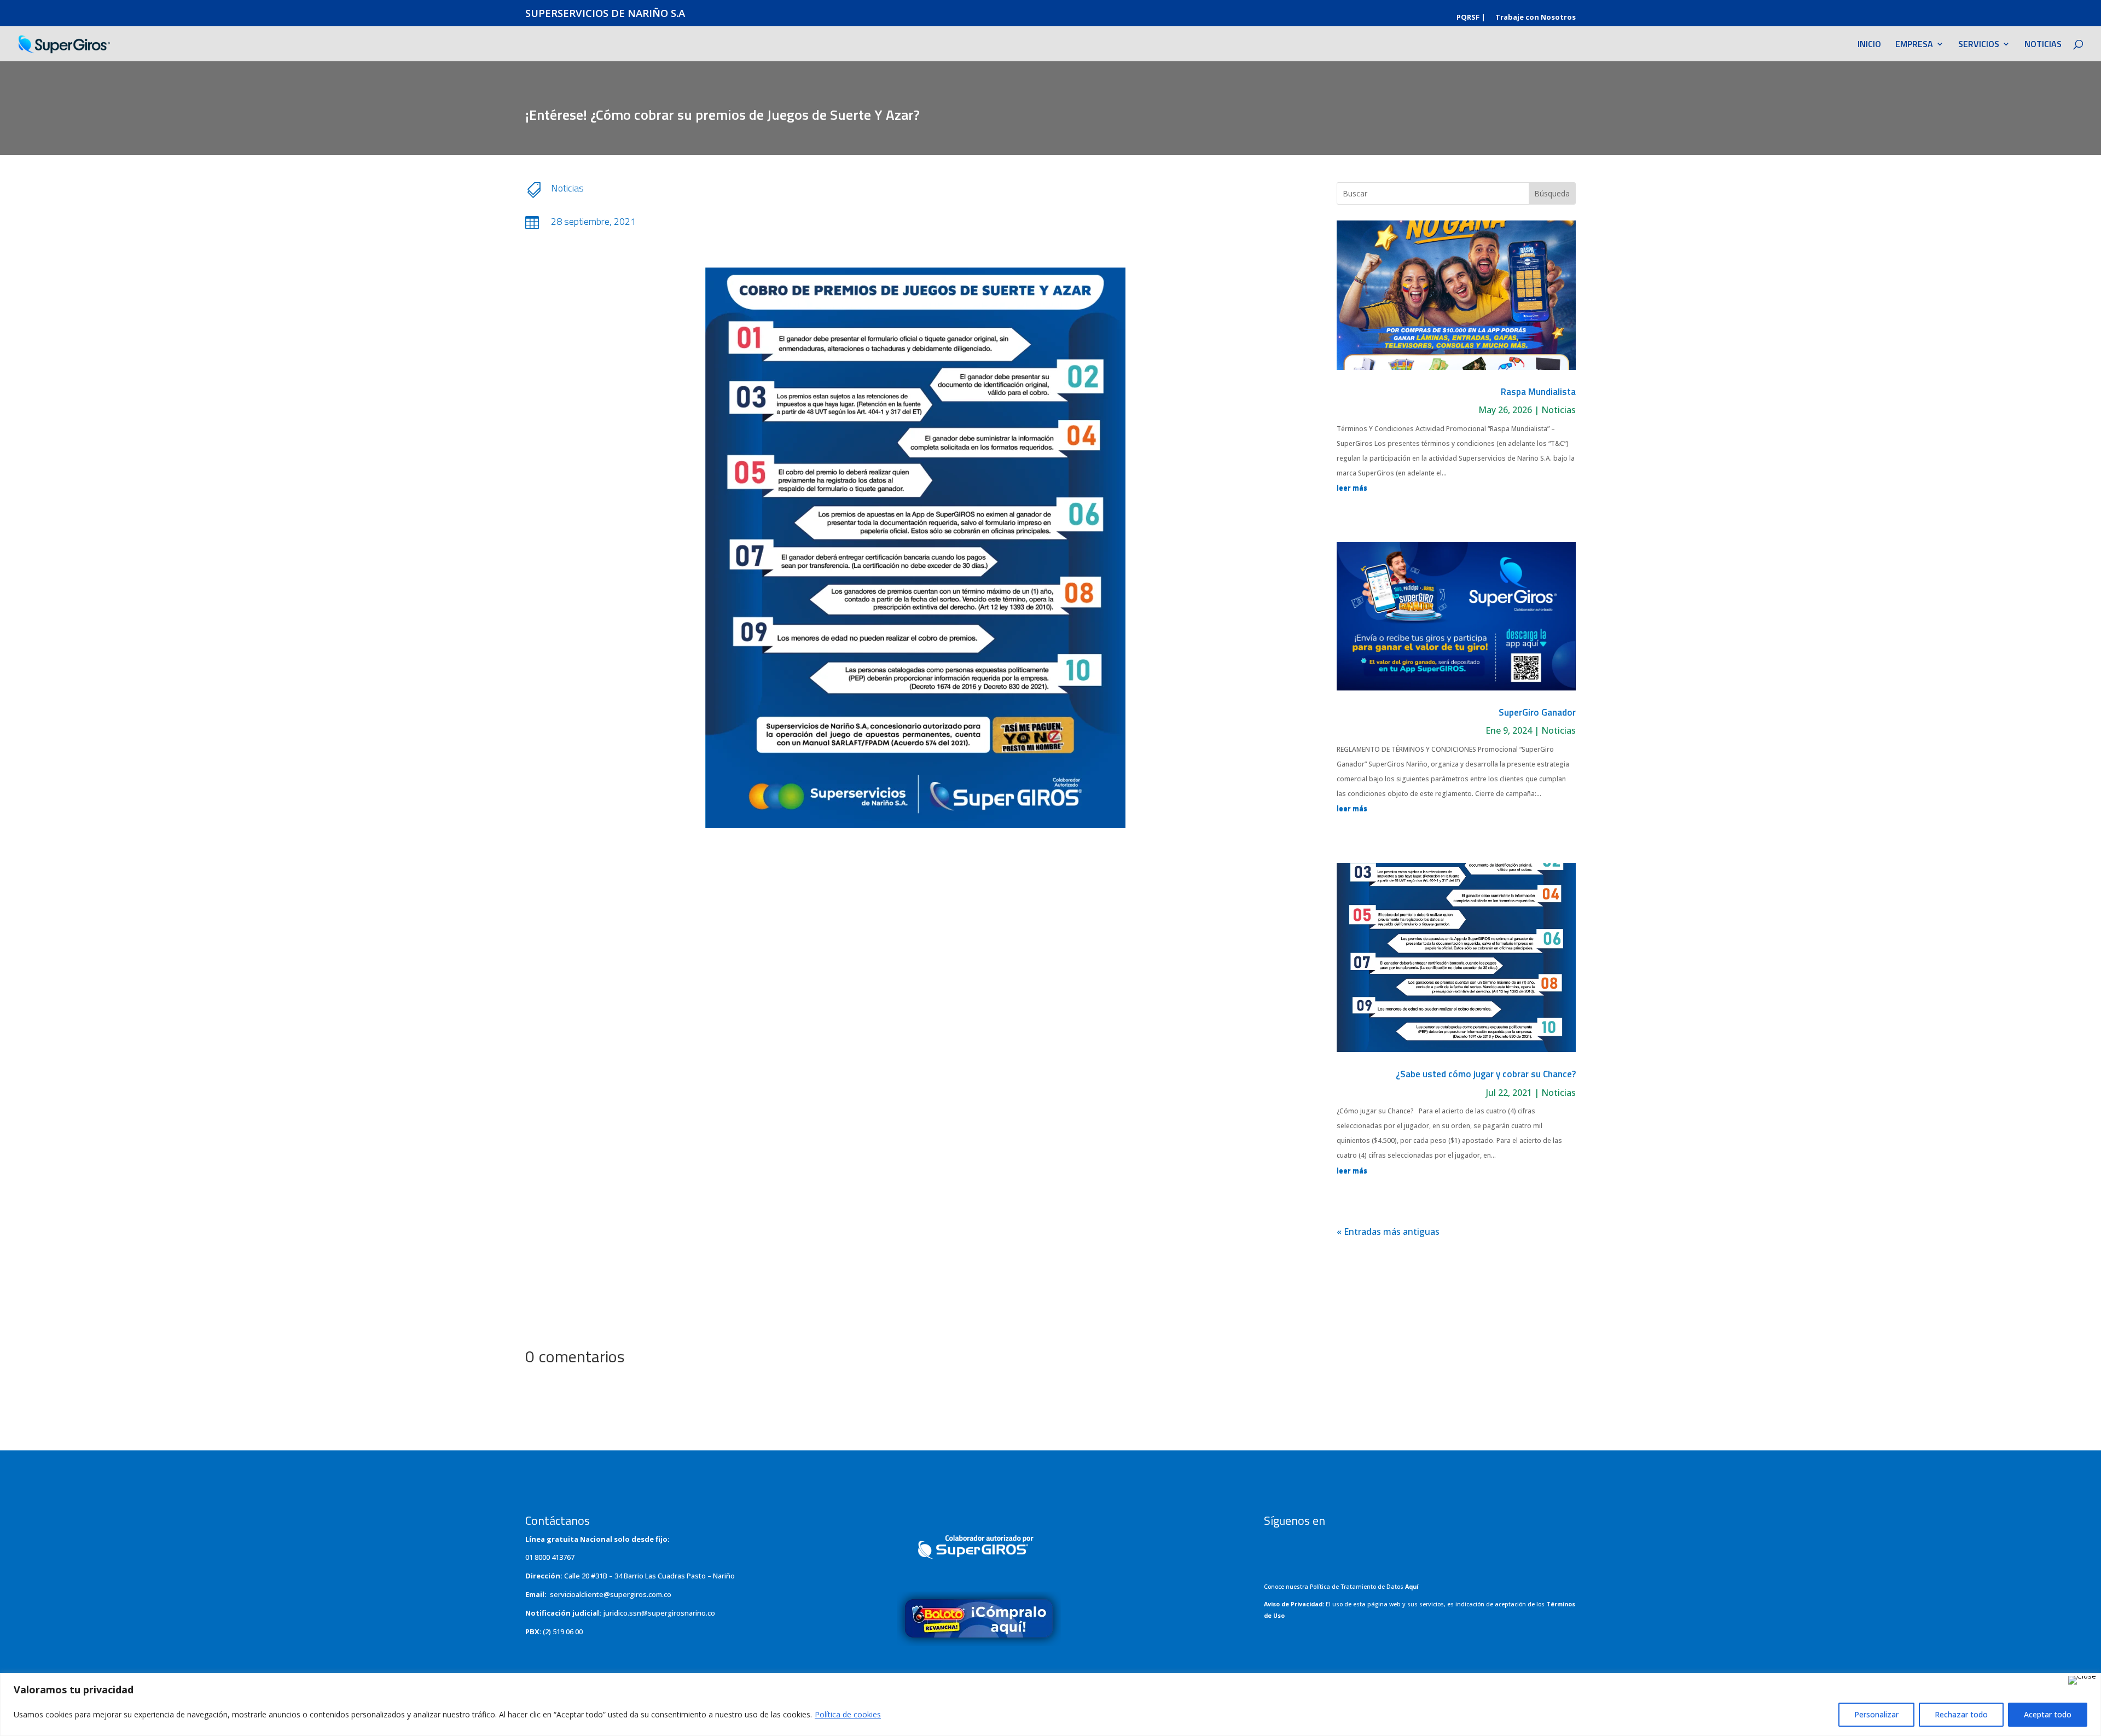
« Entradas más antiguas (1388, 1232)
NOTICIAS (2043, 45)
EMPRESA (1914, 45)
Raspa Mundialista (1538, 392)
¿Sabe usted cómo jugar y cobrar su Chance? (1486, 1074)
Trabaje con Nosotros (1536, 18)
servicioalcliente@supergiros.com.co (611, 1594)
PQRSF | (1471, 18)
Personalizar (1876, 1714)
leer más (1352, 488)
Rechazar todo (1961, 1714)
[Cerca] (2082, 1680)
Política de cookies (848, 1714)
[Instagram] (1305, 1545)
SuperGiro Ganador (1537, 712)
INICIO (1869, 45)
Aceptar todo (2048, 1714)
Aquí (1412, 1587)
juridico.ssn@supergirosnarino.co (659, 1613)
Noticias (567, 188)
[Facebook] (1279, 1545)
